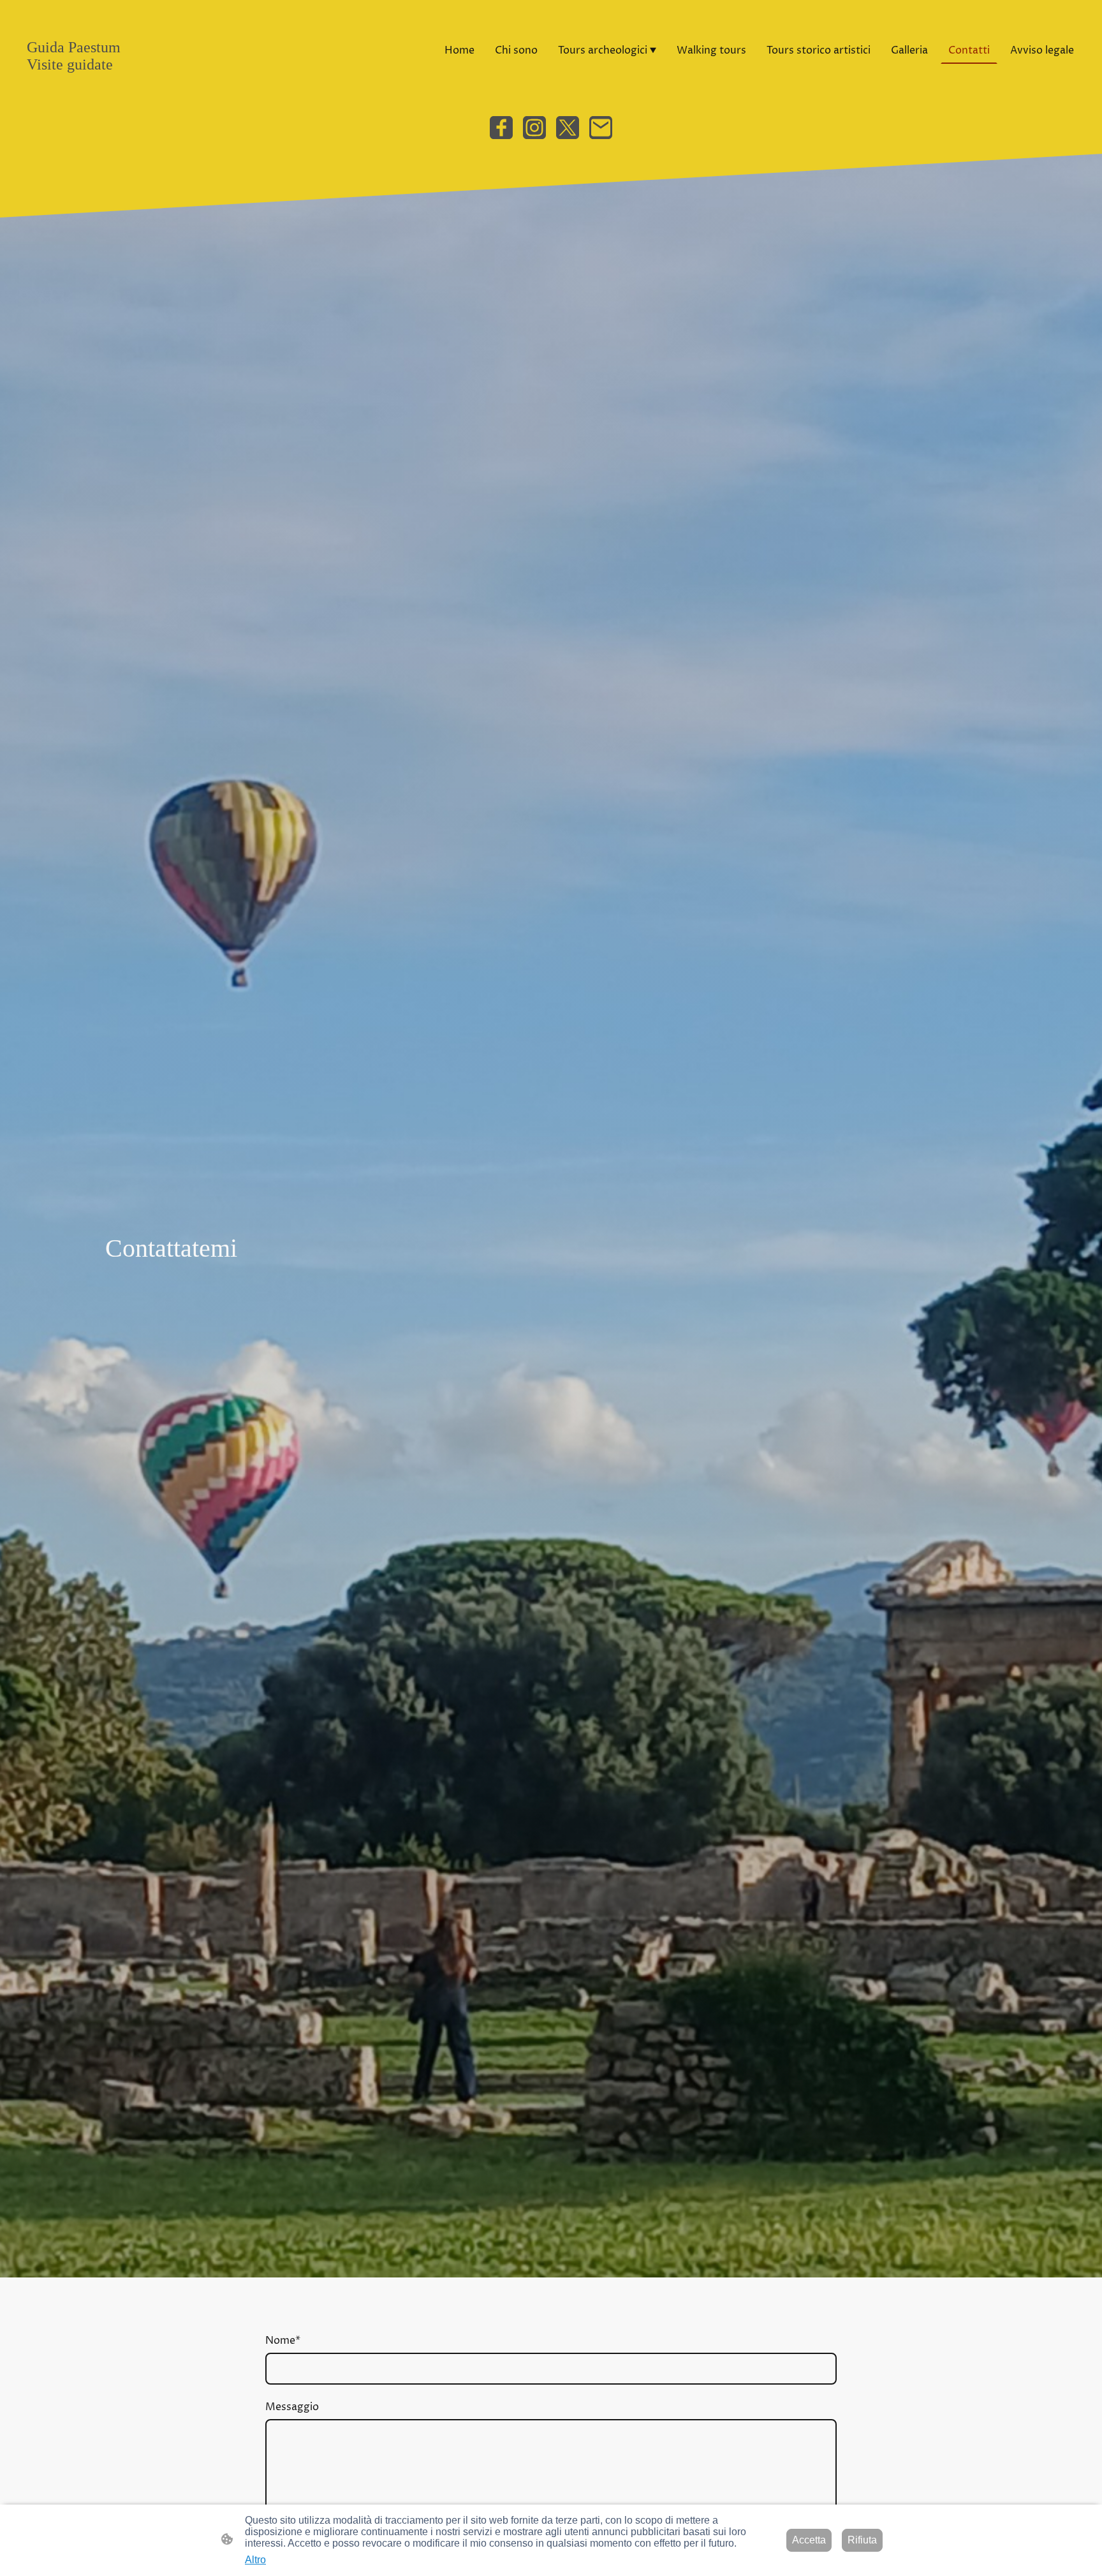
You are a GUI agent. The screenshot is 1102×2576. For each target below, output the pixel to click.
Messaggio (292, 2407)
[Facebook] (501, 128)
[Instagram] (534, 128)
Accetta (809, 2540)
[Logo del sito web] (100, 85)
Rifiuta (862, 2540)
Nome (283, 2341)
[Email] (601, 128)
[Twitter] (568, 128)
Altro (255, 2560)
